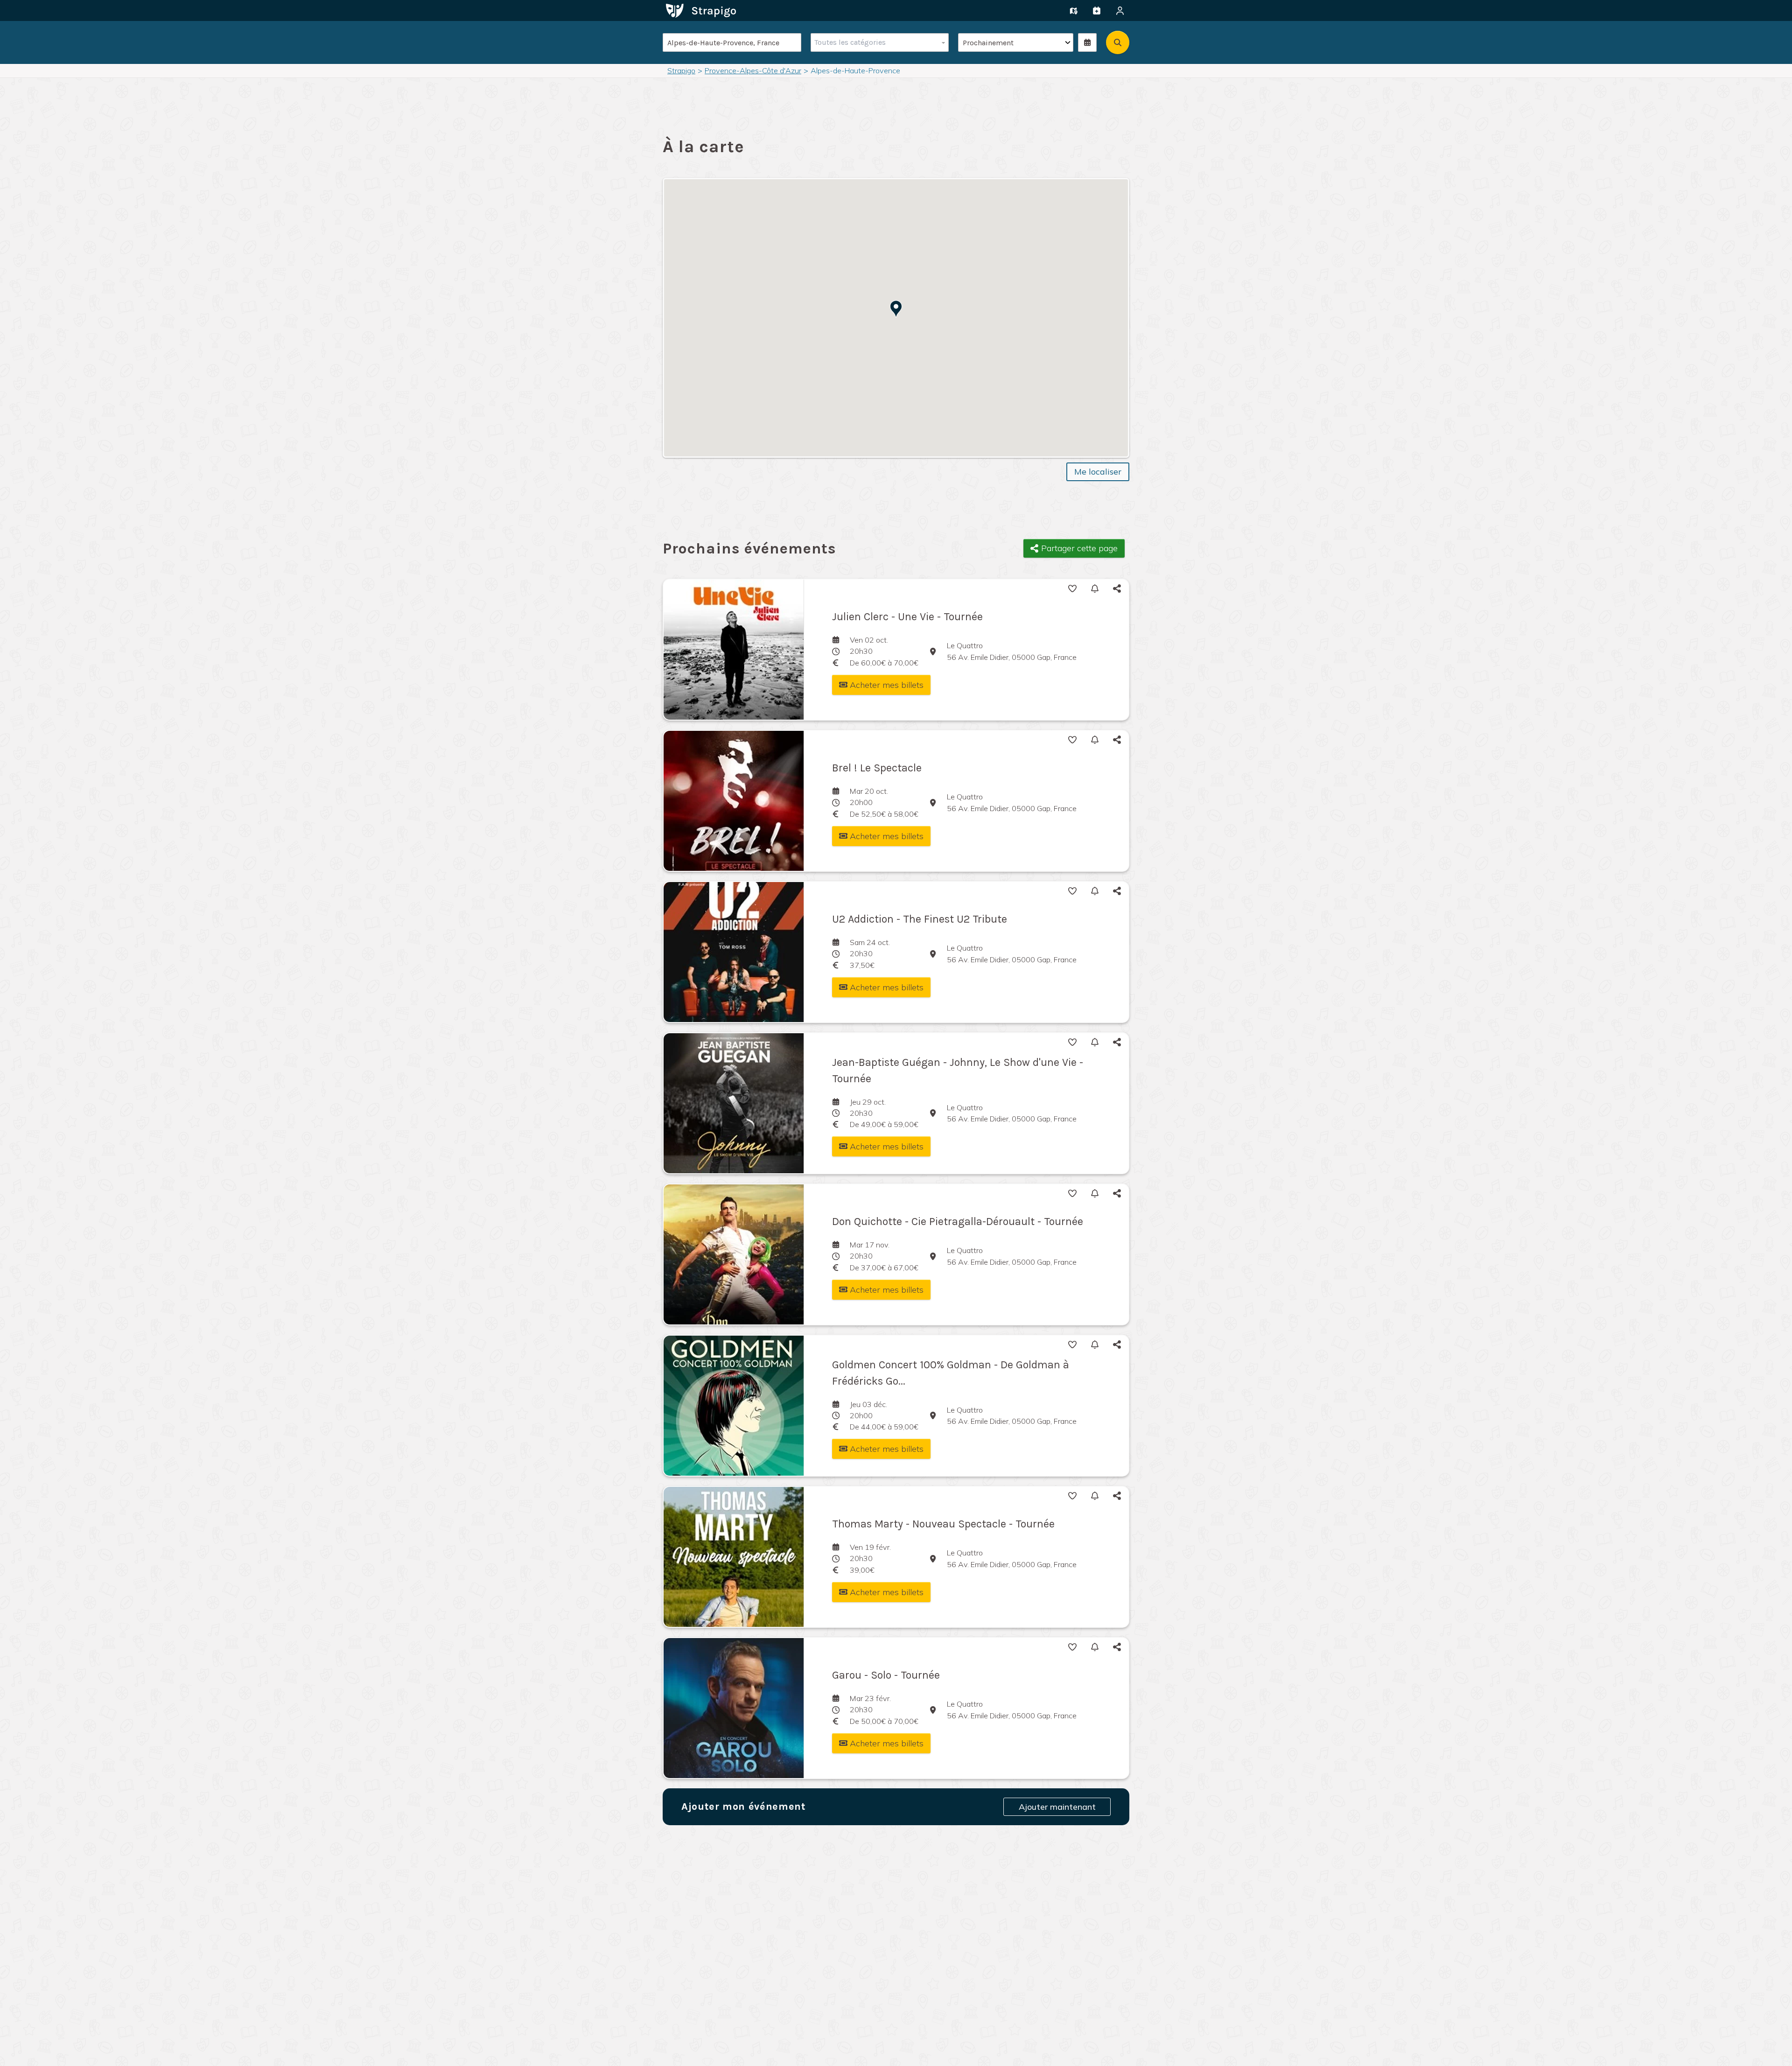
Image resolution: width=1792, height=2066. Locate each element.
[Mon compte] (1120, 11)
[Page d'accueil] (701, 10)
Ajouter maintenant (1057, 1807)
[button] (896, 309)
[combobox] (878, 42)
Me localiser (1098, 472)
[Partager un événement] (1097, 11)
